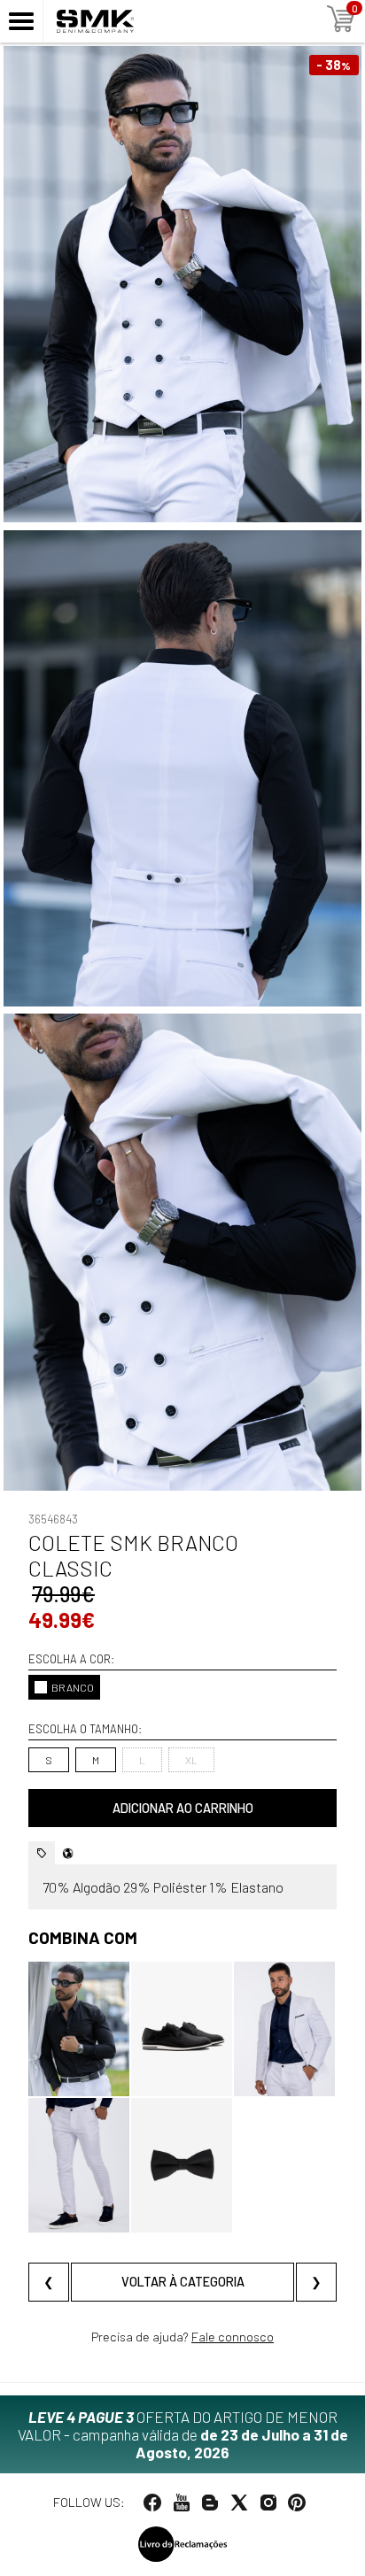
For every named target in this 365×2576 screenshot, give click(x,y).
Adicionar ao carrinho (183, 1808)
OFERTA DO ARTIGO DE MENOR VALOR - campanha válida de (183, 2434)
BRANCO (73, 1687)
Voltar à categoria (183, 2282)
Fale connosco (233, 2337)
